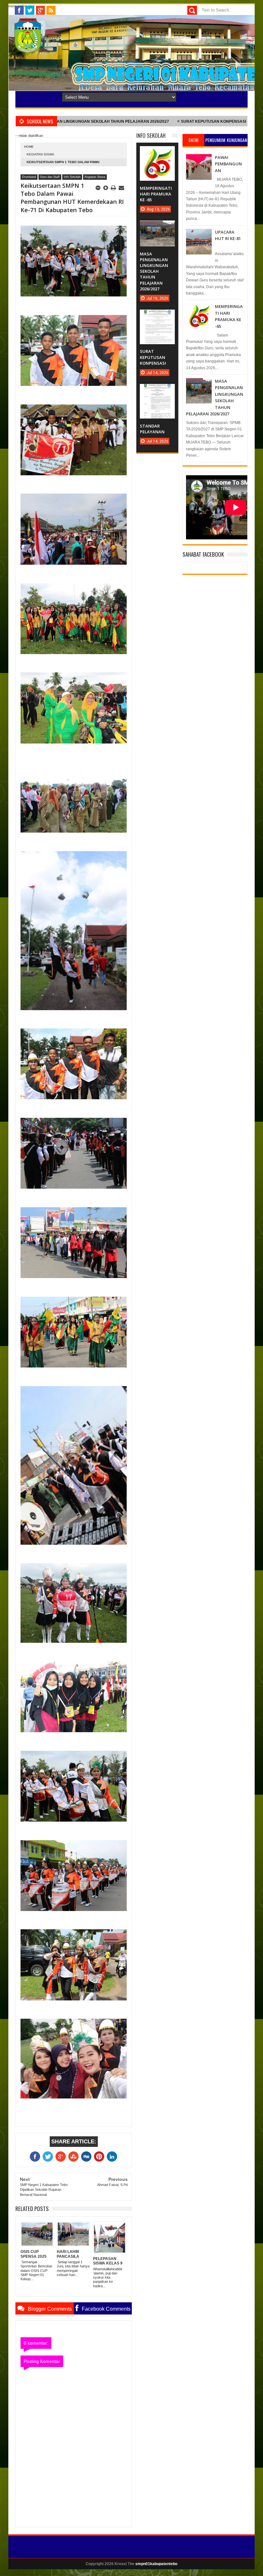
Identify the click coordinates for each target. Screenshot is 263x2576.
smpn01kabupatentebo (156, 2564)
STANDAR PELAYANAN (213, 121)
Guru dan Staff (50, 177)
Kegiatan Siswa (40, 154)
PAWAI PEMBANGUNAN (228, 164)
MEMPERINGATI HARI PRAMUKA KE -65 (156, 194)
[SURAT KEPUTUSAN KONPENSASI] (157, 316)
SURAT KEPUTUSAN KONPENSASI (147, 121)
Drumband (29, 177)
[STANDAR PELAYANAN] (157, 390)
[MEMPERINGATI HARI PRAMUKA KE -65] (157, 153)
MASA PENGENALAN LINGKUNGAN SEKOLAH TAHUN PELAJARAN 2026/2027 (154, 271)
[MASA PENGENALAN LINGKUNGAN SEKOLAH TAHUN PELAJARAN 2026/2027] (157, 227)
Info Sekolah (72, 177)
